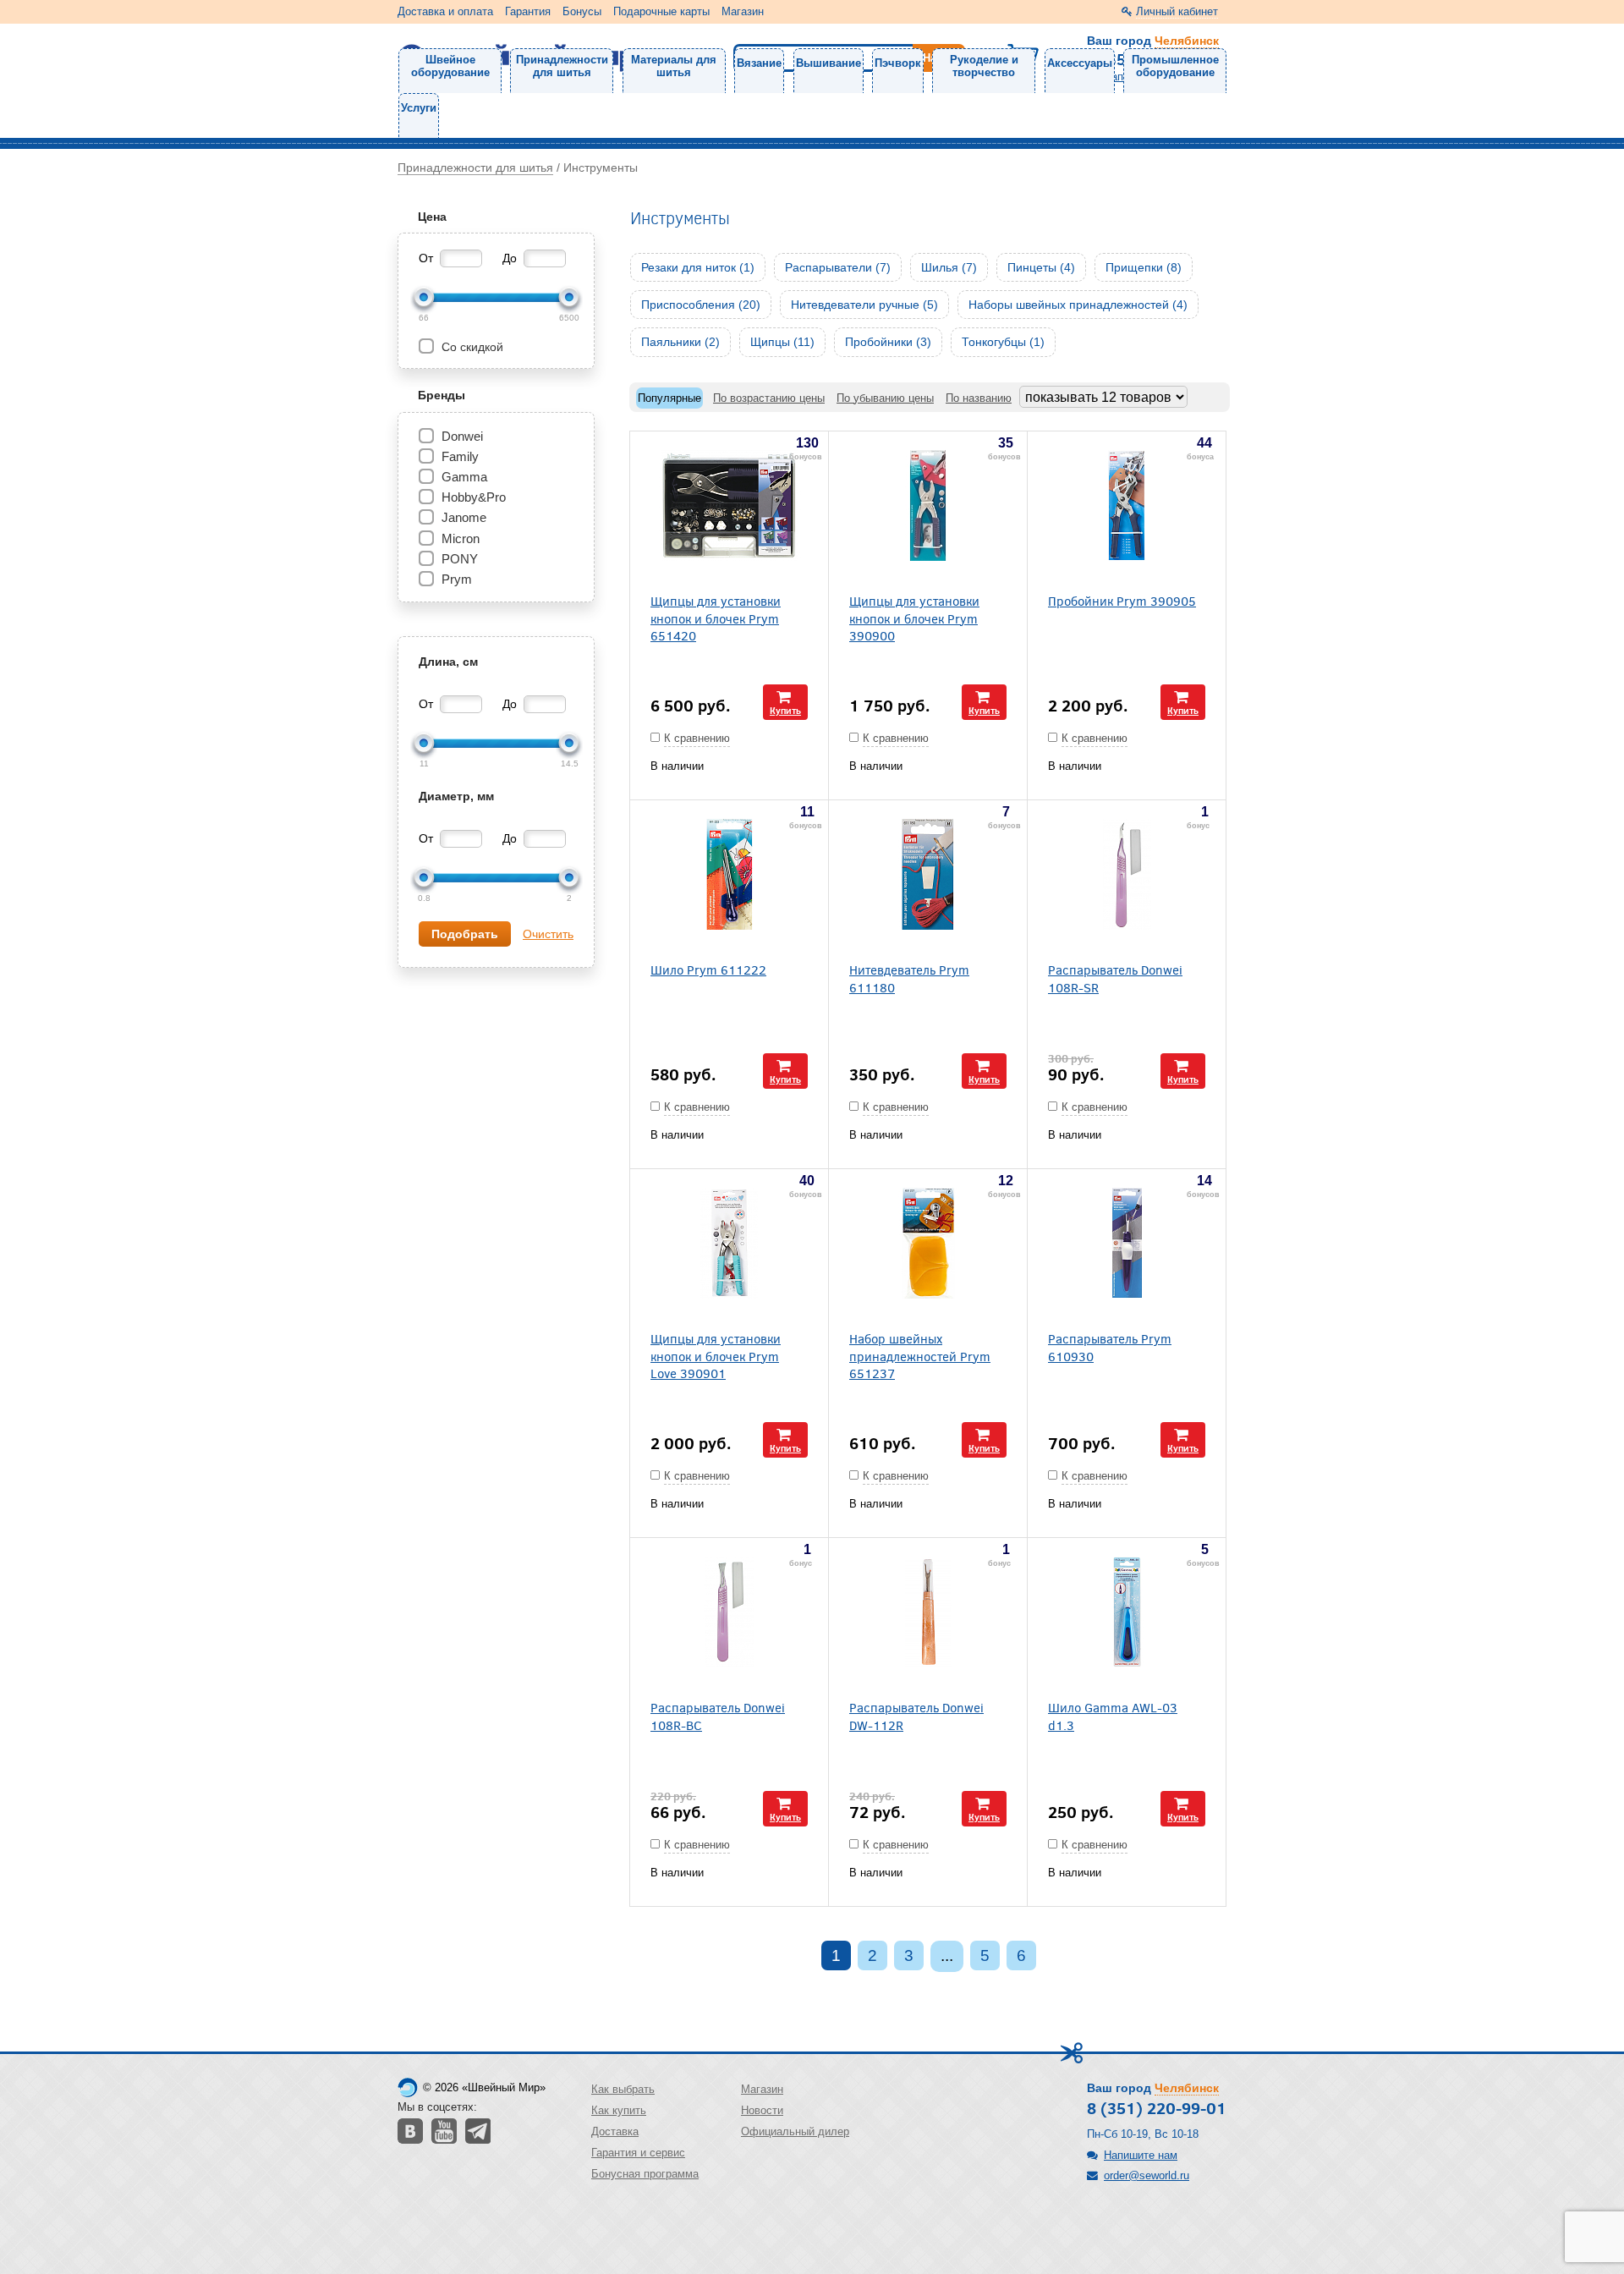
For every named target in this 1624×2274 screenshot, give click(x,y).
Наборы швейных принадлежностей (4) (1078, 305)
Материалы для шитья (674, 66)
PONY (460, 559)
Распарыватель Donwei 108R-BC (718, 1716)
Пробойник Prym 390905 (1122, 600)
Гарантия (528, 11)
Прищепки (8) (1144, 267)
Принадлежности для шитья (562, 66)
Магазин (743, 11)
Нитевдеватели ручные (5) (864, 305)
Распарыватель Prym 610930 (1110, 1347)
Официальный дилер (795, 2131)
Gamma (464, 477)
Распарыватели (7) (838, 267)
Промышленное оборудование (1175, 66)
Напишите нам (1141, 2155)
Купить (785, 710)
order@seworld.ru (1147, 2175)
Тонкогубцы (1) (1003, 342)
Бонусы (582, 11)
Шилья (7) (949, 267)
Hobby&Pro (474, 497)
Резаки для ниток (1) (698, 267)
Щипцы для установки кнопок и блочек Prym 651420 (716, 618)
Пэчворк (898, 63)
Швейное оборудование (450, 66)
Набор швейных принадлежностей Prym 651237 (920, 1355)
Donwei (462, 436)
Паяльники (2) (680, 342)
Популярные (669, 398)
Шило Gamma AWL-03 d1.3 (1113, 1716)
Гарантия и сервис (638, 2153)
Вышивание (828, 63)
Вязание (759, 63)
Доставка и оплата (445, 11)
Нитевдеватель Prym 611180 (909, 978)
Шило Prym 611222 (708, 969)
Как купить (619, 2110)
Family (460, 456)
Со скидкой (471, 347)
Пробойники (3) (888, 342)
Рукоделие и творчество (984, 66)
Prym (457, 579)
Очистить (548, 934)
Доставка (615, 2131)
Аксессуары (1080, 63)
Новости (762, 2110)
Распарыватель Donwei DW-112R (916, 1716)
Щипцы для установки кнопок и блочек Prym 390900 (914, 618)
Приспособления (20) (701, 305)
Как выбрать (623, 2089)
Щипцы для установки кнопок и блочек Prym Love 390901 (716, 1355)
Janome (464, 517)
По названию (979, 398)
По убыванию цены (885, 398)
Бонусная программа (645, 2174)
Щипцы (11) (782, 342)
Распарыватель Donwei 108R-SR (1115, 978)
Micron (461, 538)
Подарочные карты (661, 11)
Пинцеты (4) (1041, 267)
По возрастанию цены (769, 398)
